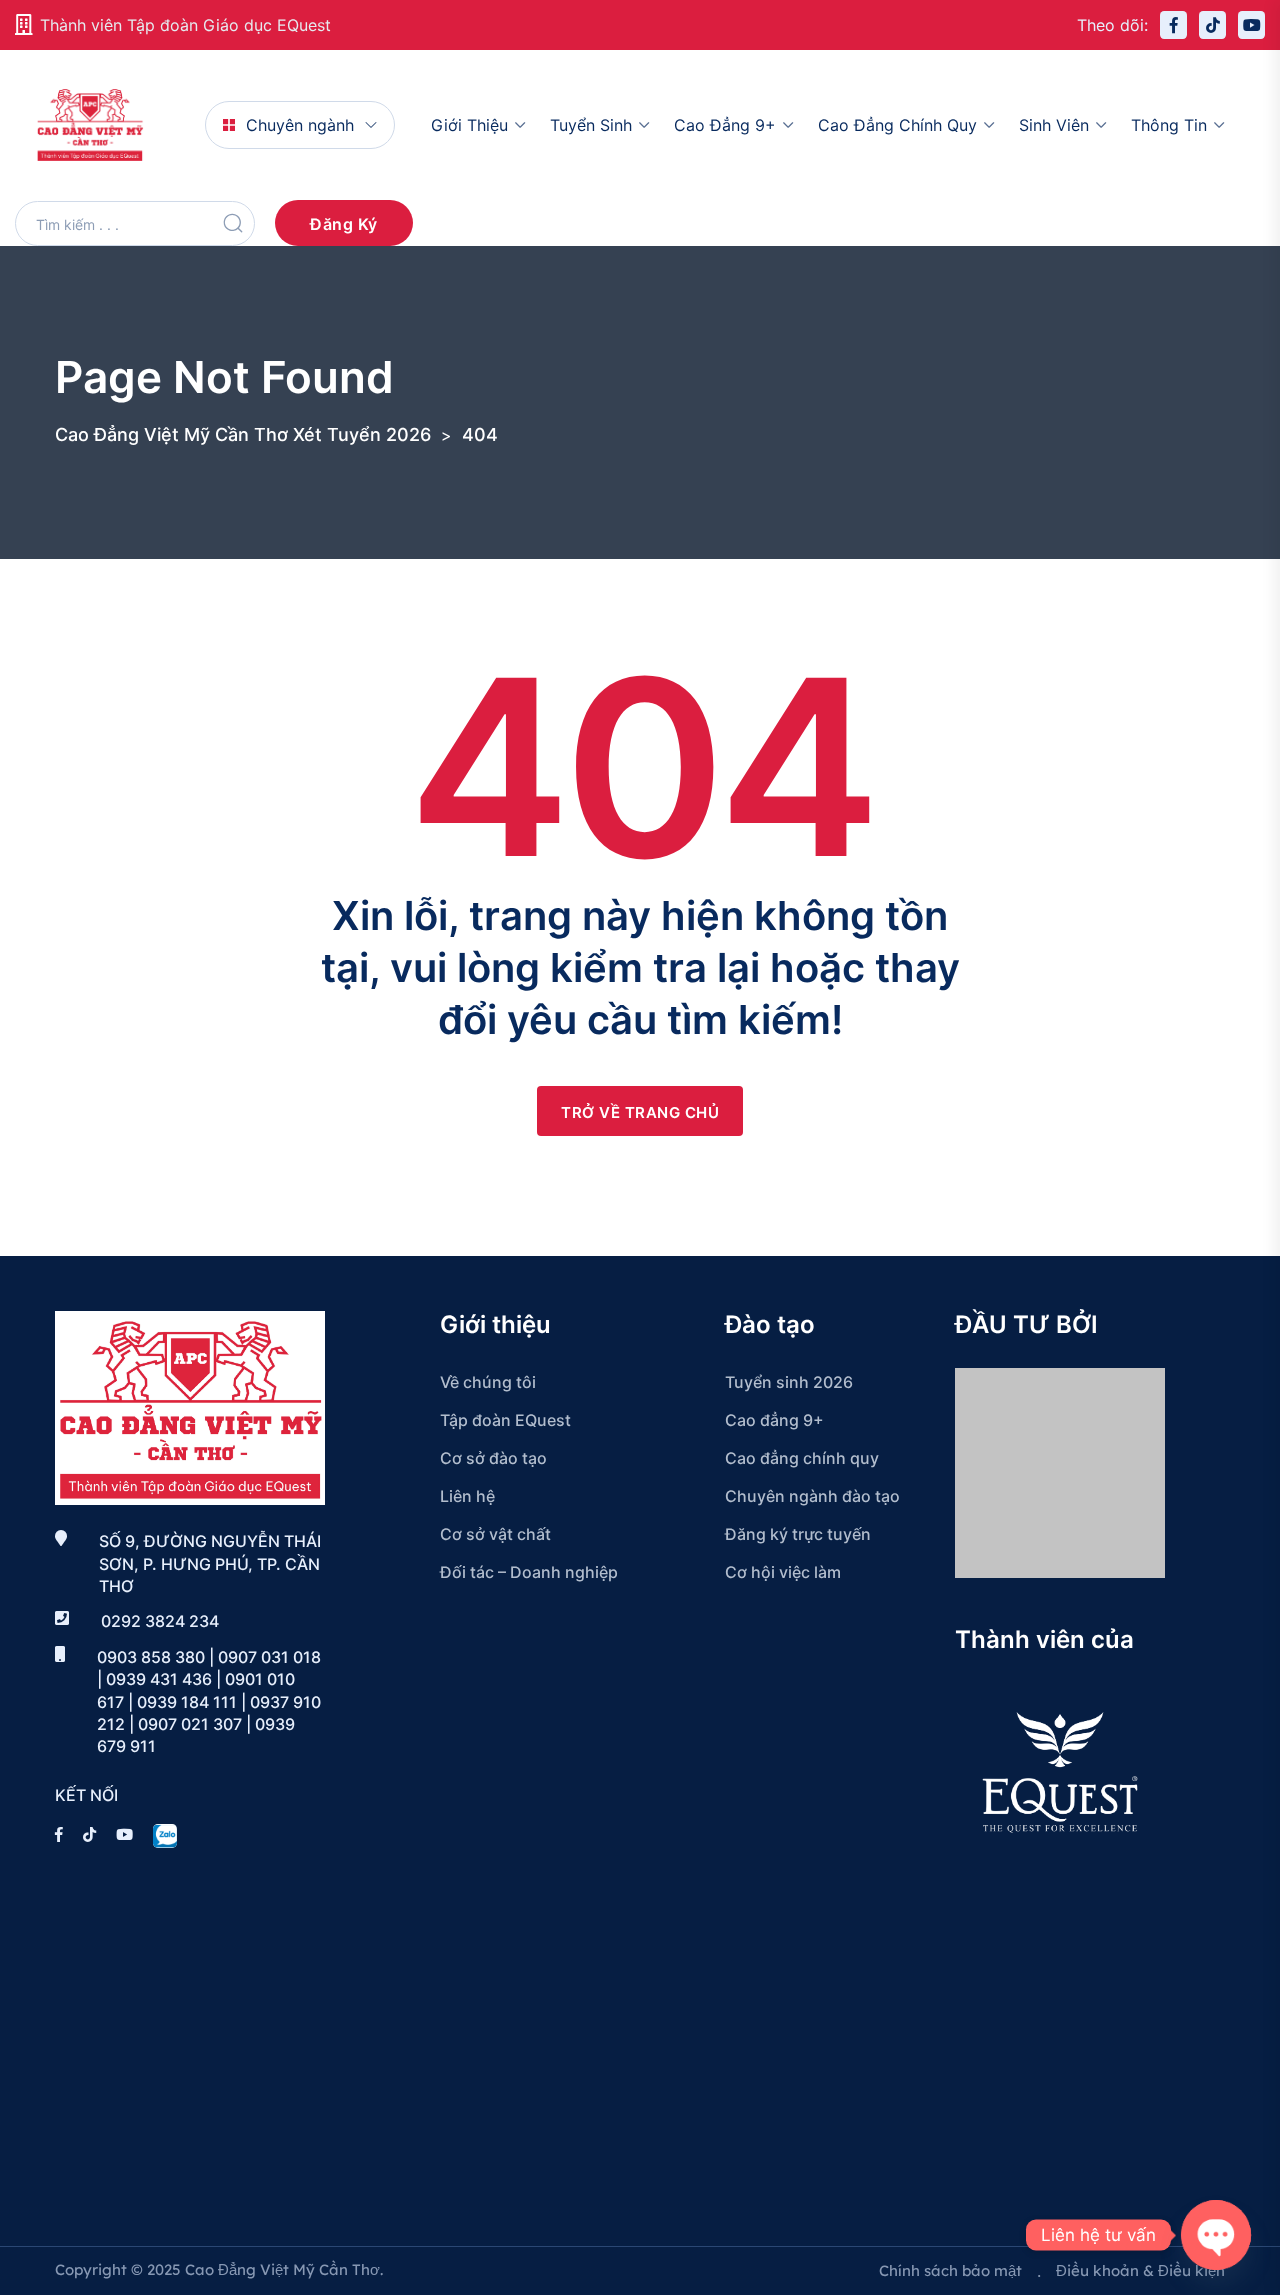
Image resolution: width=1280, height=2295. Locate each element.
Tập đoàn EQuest (505, 1420)
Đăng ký (344, 224)
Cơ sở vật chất (495, 1534)
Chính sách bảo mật (950, 2270)
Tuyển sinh (591, 125)
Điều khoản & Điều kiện (1140, 2270)
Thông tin (1169, 125)
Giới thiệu (469, 125)
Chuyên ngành (300, 125)
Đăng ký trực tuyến (798, 1534)
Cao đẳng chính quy (897, 125)
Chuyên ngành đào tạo (812, 1496)
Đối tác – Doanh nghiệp (529, 1572)
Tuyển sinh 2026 (789, 1382)
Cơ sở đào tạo (493, 1458)
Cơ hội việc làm (783, 1572)
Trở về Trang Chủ (640, 1112)
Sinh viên (1054, 125)
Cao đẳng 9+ (725, 125)
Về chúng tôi (488, 1382)
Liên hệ (467, 1496)
